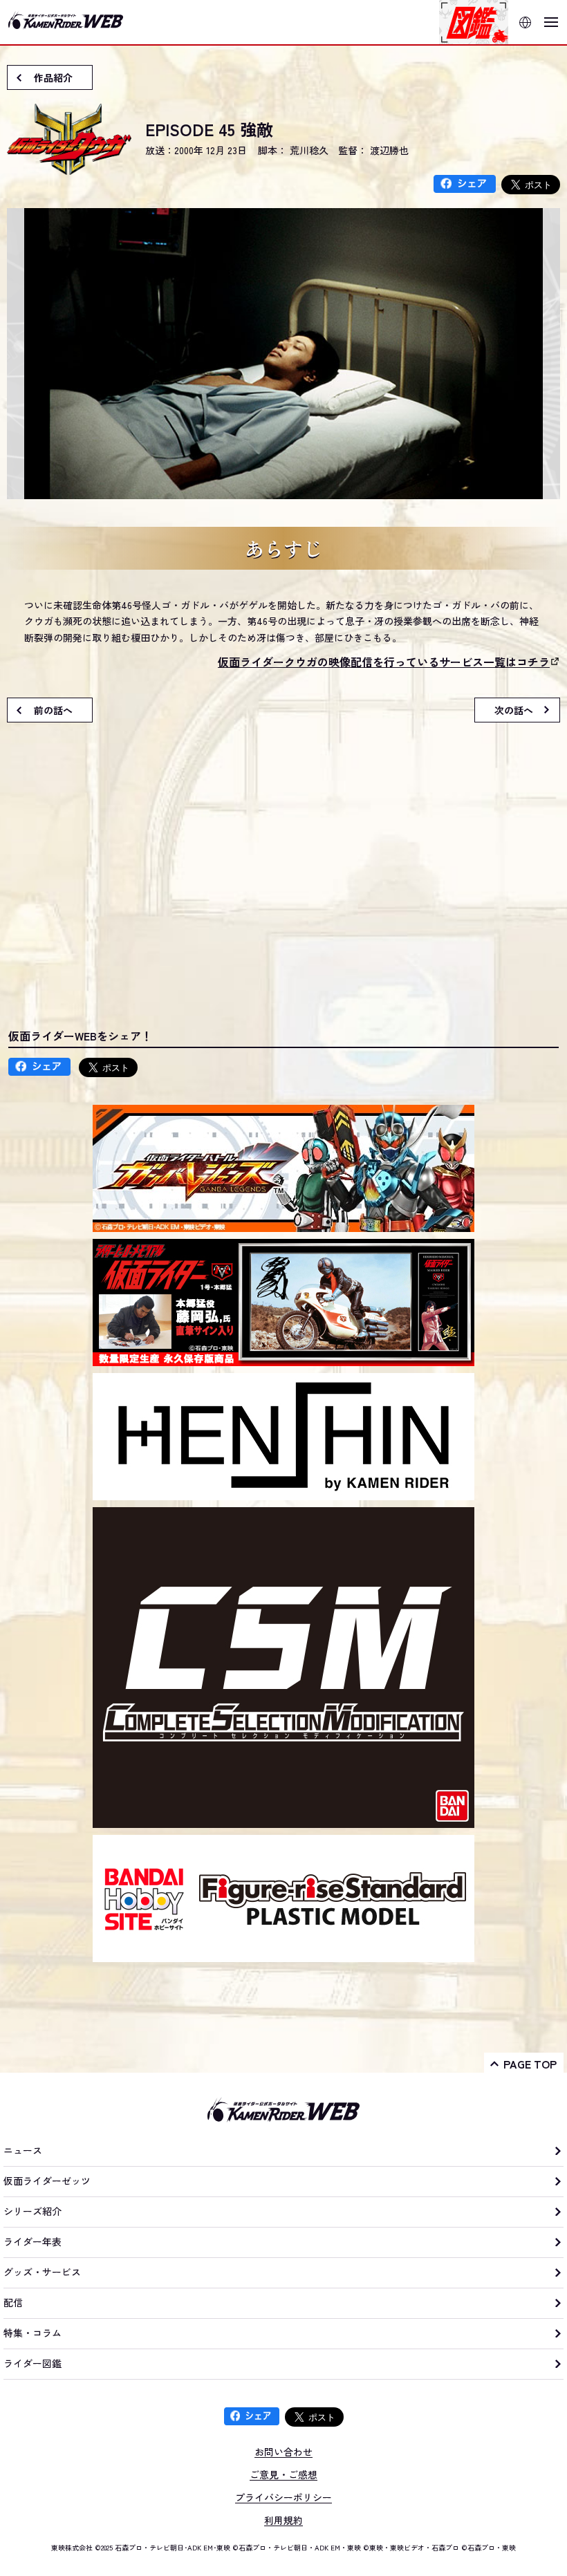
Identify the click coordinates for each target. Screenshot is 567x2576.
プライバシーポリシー (283, 2497)
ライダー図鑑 (32, 2363)
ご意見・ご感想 (283, 2474)
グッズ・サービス (42, 2272)
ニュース (23, 2150)
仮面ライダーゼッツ (47, 2181)
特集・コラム (32, 2333)
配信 (13, 2302)
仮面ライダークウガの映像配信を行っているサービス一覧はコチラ (384, 662)
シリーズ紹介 (32, 2211)
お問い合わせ (283, 2452)
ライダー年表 (32, 2241)
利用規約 (283, 2520)
